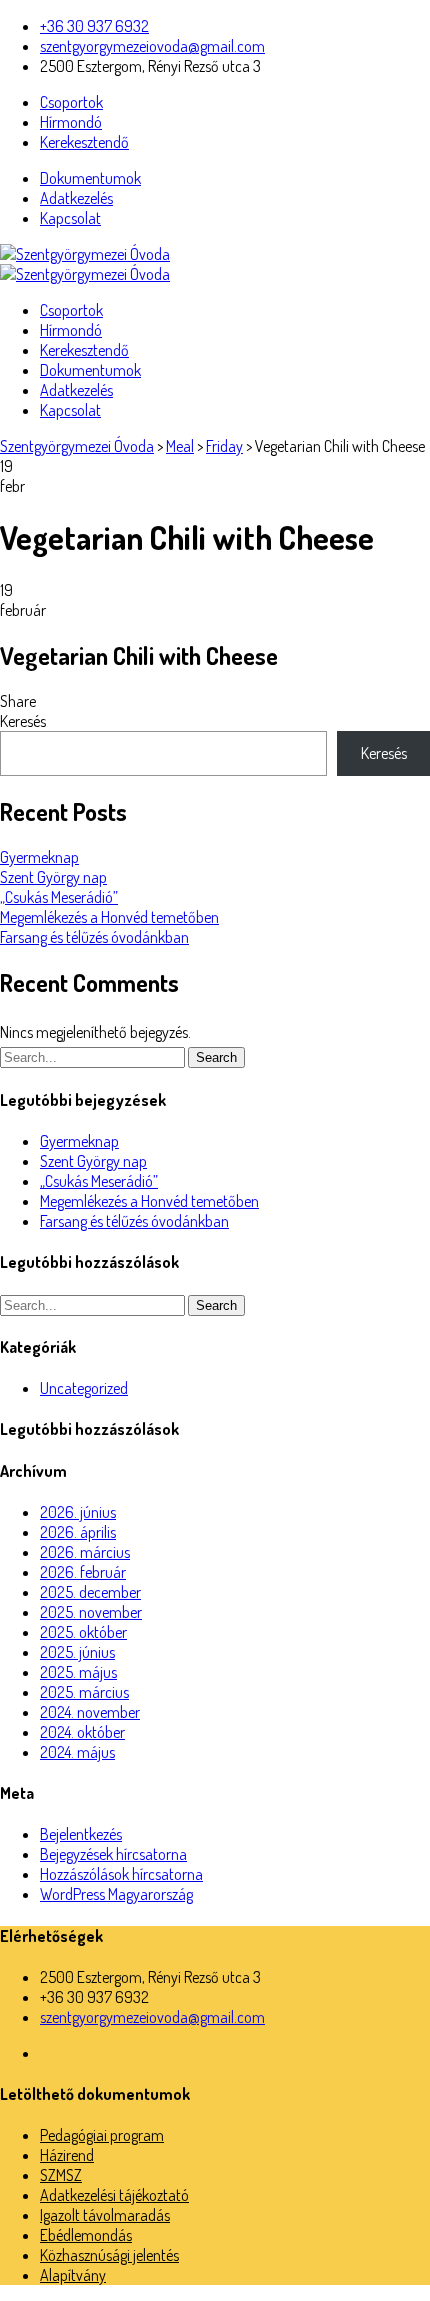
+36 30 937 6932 (94, 26)
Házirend (67, 2155)
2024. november (90, 1712)
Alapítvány (73, 2275)
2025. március (84, 1692)
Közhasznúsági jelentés (109, 2255)
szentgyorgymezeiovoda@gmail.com (152, 46)
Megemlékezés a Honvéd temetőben (109, 917)
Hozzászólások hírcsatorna (121, 1874)
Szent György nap (53, 877)
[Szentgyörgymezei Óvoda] (85, 254)
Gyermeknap (39, 857)
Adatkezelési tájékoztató (114, 2195)
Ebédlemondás (86, 2235)
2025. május (78, 1672)
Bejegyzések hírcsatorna (113, 1854)
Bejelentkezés (81, 1834)
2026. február (83, 1572)
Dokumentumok (90, 178)
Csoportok (71, 102)
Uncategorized (84, 1388)
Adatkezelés (76, 198)
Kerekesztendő (84, 142)
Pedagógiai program (102, 2135)
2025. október (83, 1632)
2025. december (90, 1592)
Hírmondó (71, 122)
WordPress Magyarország (116, 1894)
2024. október (82, 1732)
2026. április (78, 1532)
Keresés (23, 721)
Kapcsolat (70, 218)
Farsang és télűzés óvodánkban (94, 937)
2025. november (91, 1612)
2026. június (78, 1512)
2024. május (77, 1752)
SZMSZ (61, 2175)
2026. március (85, 1552)
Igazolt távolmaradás (105, 2215)
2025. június (77, 1652)
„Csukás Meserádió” (59, 897)
